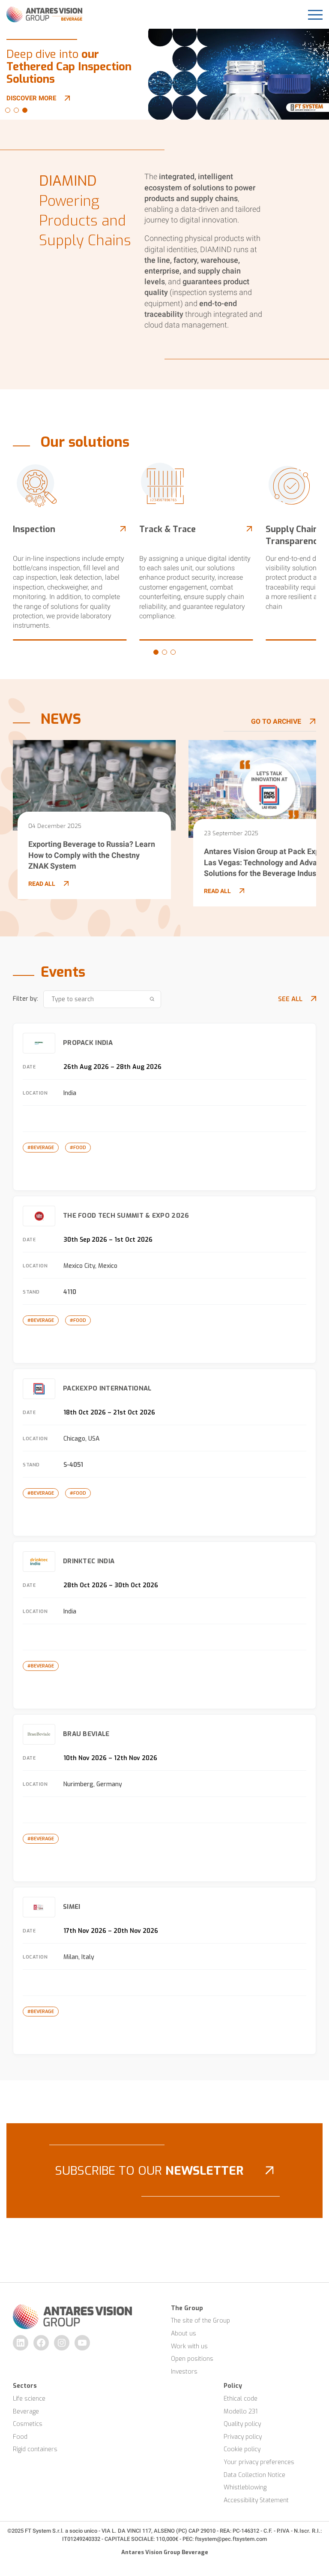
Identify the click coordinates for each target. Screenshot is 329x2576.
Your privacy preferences (259, 2462)
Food (20, 2437)
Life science (29, 2399)
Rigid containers (35, 2449)
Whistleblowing (245, 2487)
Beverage (26, 2412)
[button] (8, 110)
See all (290, 999)
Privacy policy (243, 2437)
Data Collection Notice (254, 2475)
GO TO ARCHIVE (276, 721)
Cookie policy (242, 2449)
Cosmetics (28, 2424)
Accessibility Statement (256, 2500)
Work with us (189, 2346)
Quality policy (242, 2424)
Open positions (192, 2359)
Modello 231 (241, 2412)
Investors (184, 2372)
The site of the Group (200, 2321)
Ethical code (241, 2399)
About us (184, 2334)
